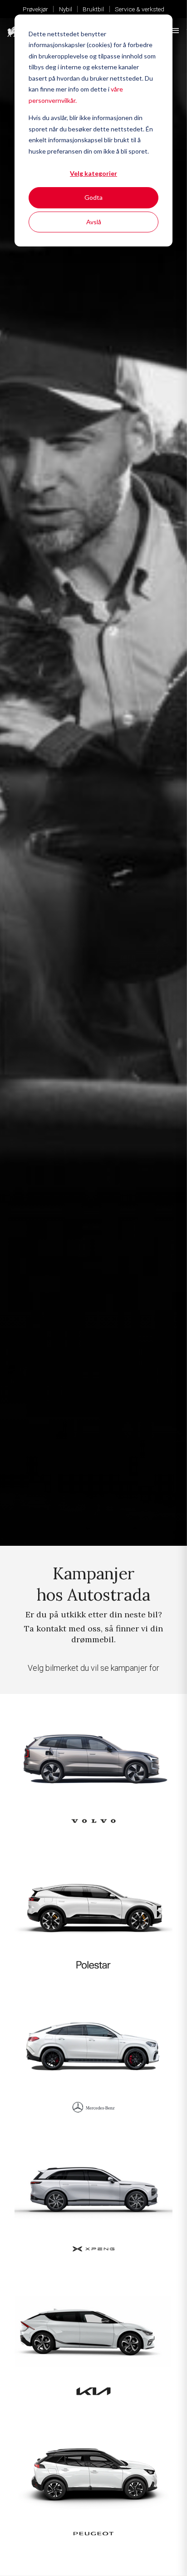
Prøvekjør (35, 9)
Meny (175, 31)
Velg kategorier (93, 173)
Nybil (66, 9)
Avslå (94, 222)
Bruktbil (93, 9)
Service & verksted (140, 9)
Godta (93, 197)
